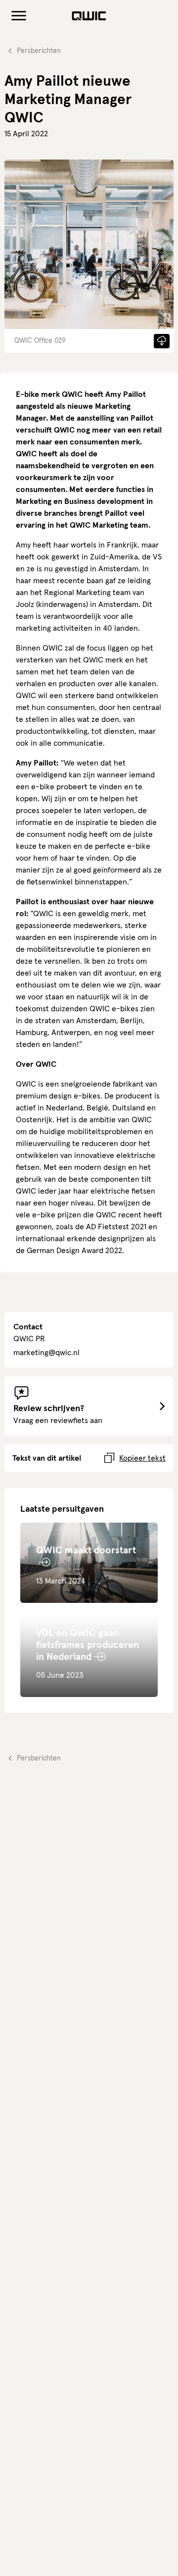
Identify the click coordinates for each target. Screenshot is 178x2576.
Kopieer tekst (142, 1458)
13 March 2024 (86, 1565)
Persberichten (39, 51)
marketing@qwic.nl (46, 1353)
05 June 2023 (88, 1654)
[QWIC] (89, 16)
